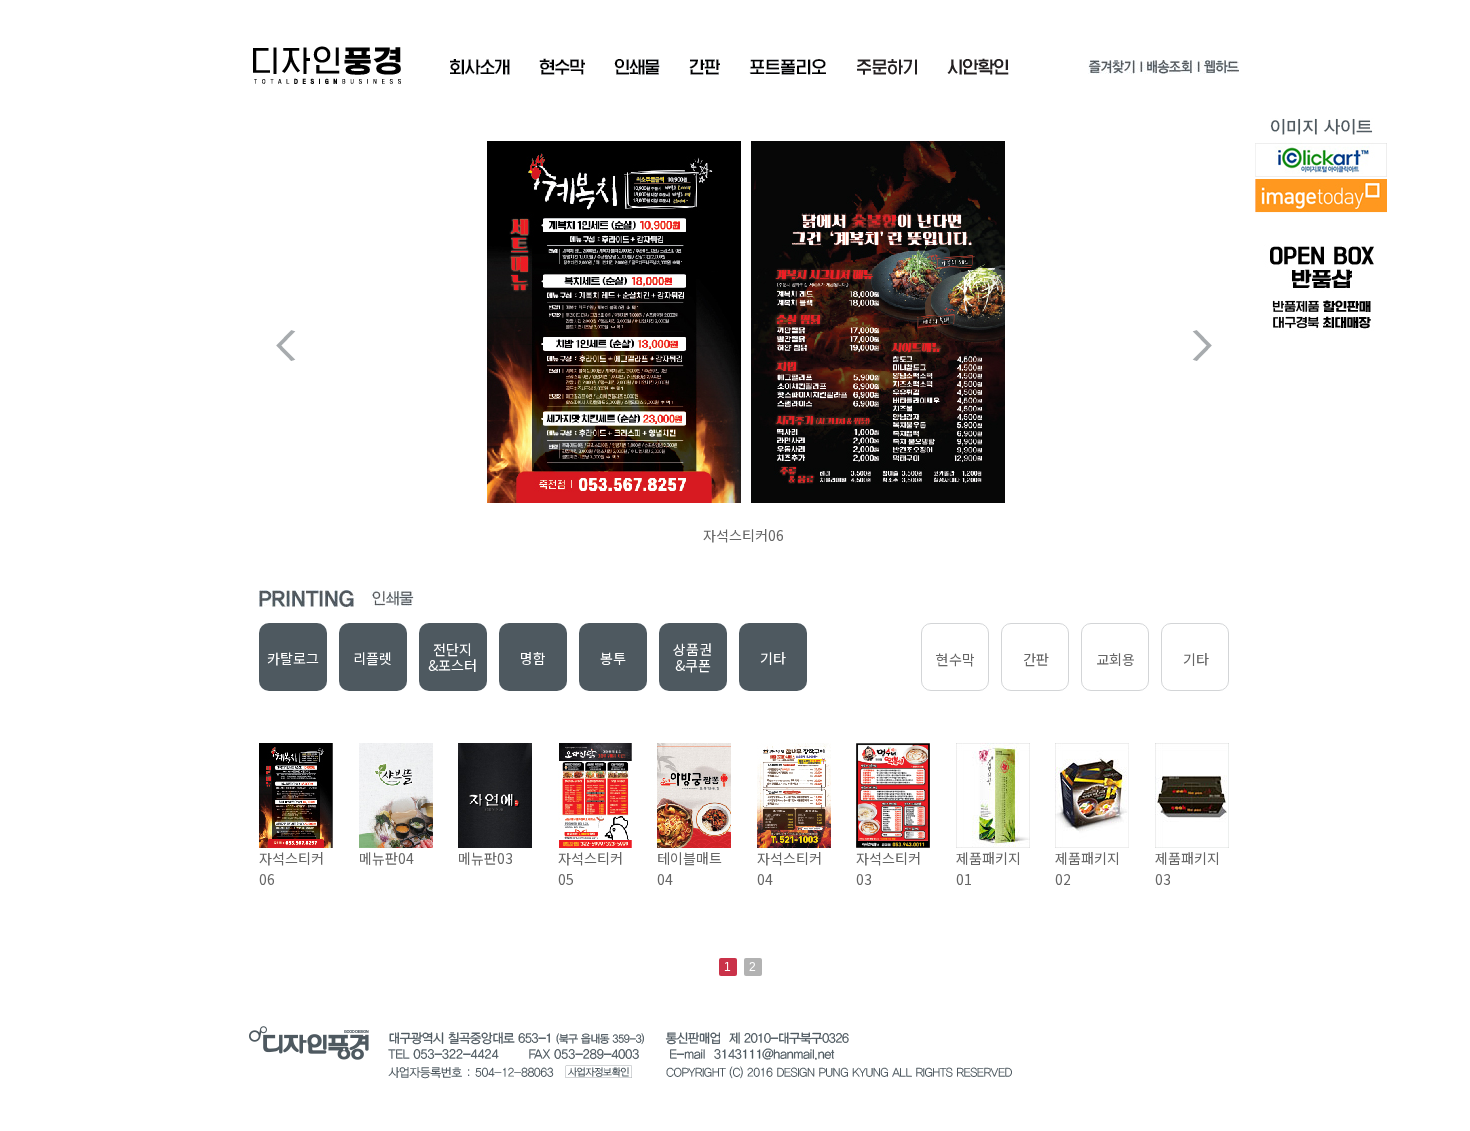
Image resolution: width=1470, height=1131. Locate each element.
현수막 (562, 67)
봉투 (613, 658)
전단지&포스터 (452, 657)
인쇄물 (637, 67)
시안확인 (978, 67)
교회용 (1115, 659)
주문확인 (887, 67)
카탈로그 (293, 658)
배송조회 (1169, 70)
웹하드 (1220, 70)
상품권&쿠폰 (692, 657)
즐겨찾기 (1112, 70)
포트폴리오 (788, 67)
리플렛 (372, 658)
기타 (773, 658)
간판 (704, 67)
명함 (533, 658)
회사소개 (479, 67)
